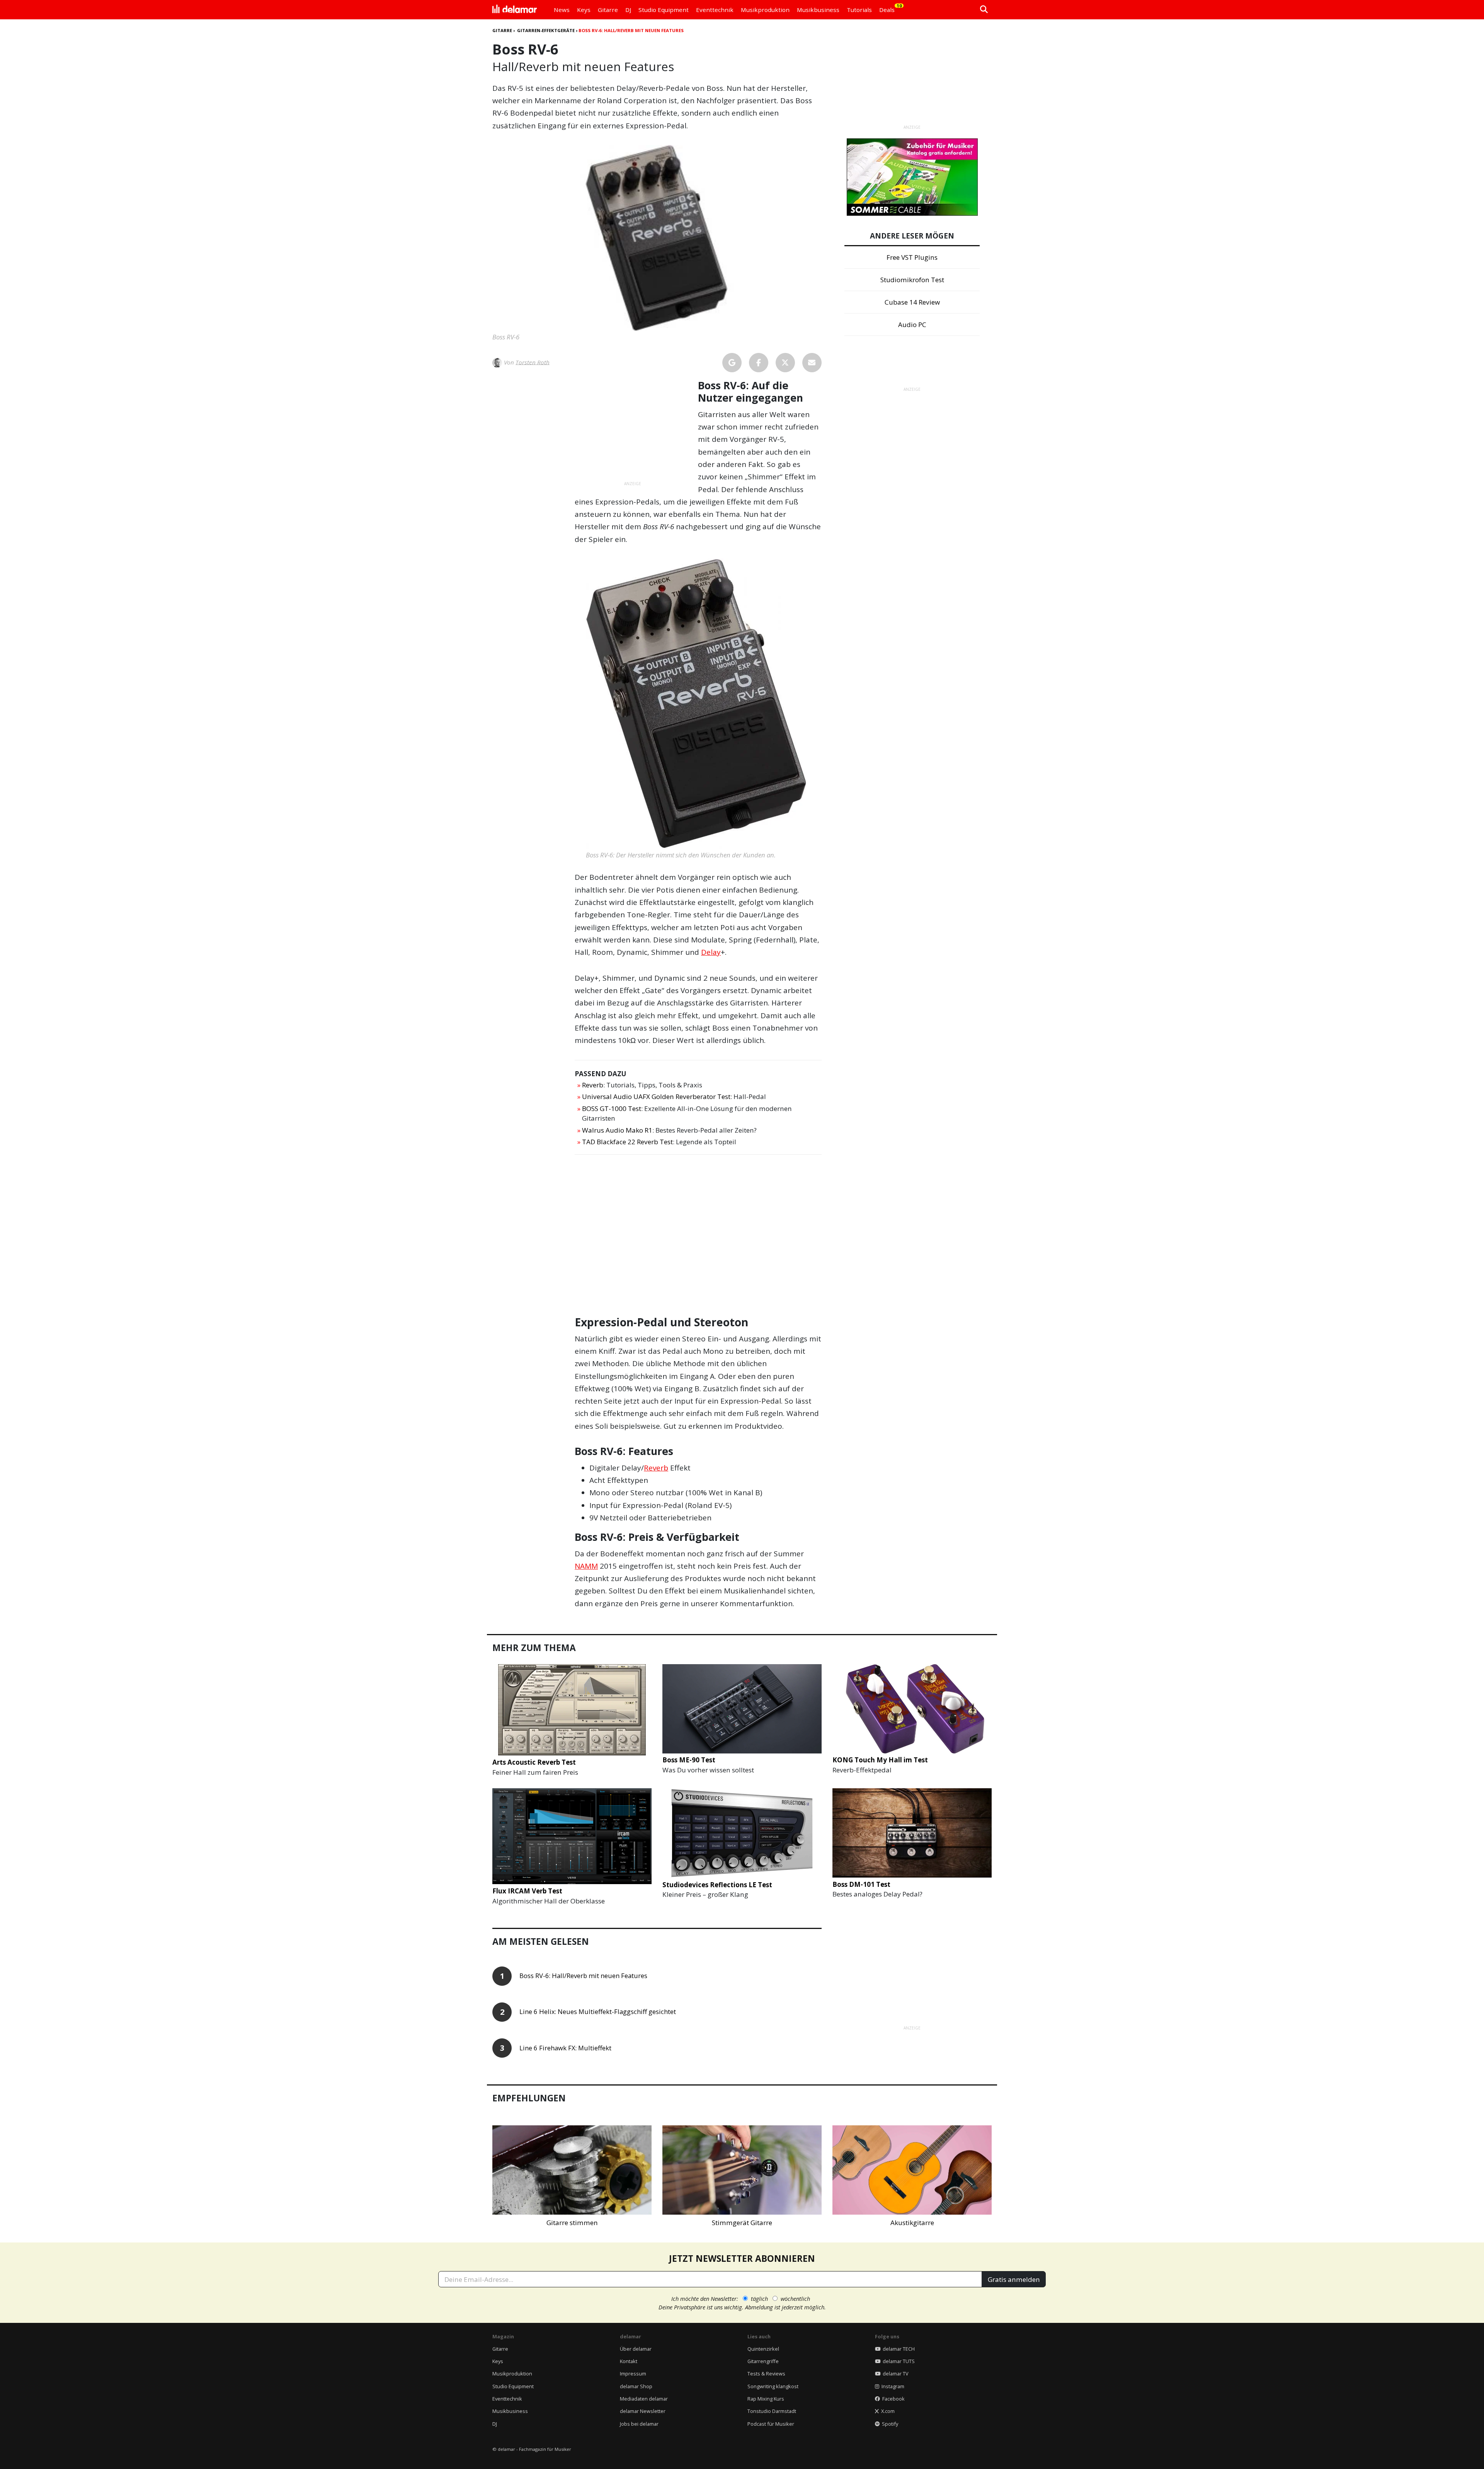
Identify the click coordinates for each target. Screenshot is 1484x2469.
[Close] (885, 1147)
